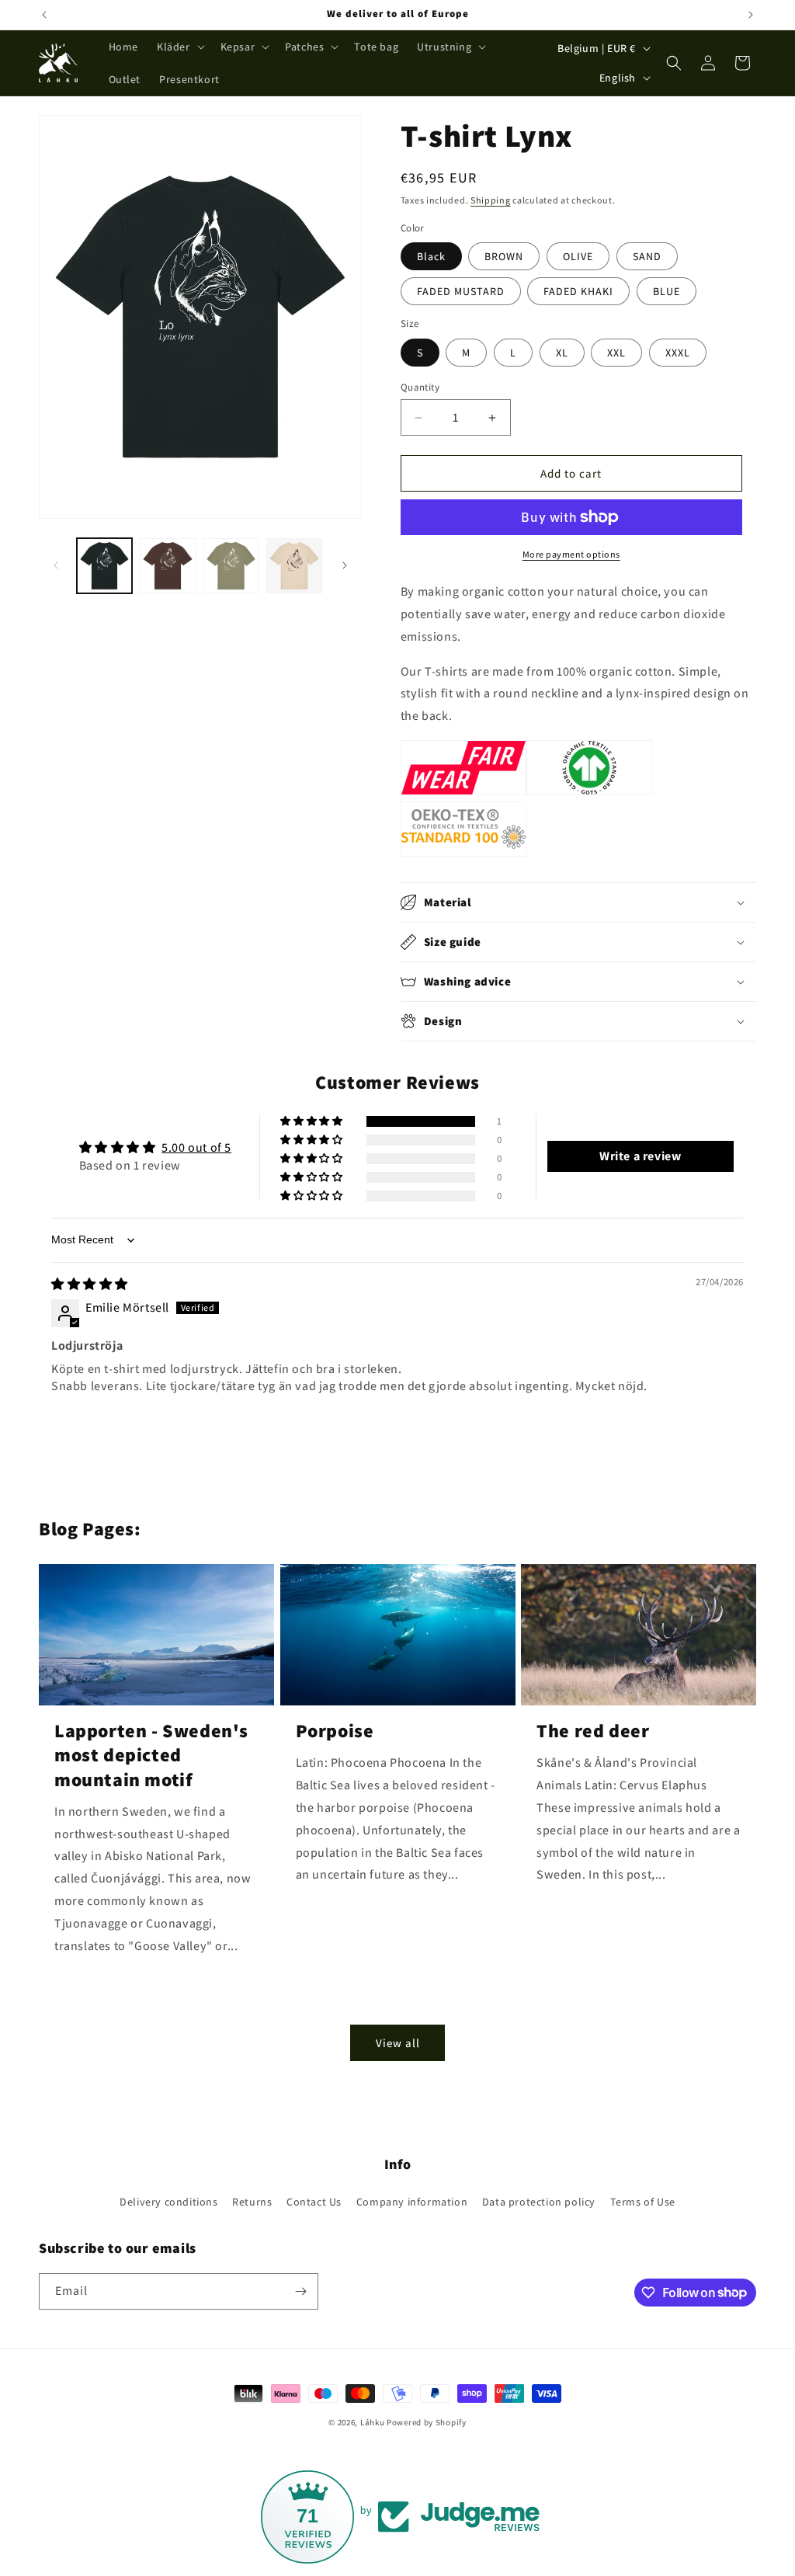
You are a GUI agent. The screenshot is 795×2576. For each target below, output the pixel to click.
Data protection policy (539, 2202)
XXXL (678, 353)
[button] (179, 47)
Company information (412, 2202)
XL (562, 353)
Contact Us (314, 2202)
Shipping (491, 200)
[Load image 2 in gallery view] (167, 566)
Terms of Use (643, 2202)
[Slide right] (345, 565)
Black (431, 256)
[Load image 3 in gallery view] (231, 566)
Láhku (373, 2422)
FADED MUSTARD (461, 291)
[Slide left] (56, 565)
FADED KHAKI (578, 291)
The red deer (593, 1731)
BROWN (504, 256)
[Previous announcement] (44, 15)
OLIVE (578, 256)
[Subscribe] (300, 2291)
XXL (616, 353)
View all (398, 2043)
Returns (252, 2202)
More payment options (571, 554)
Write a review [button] (640, 1156)
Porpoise (335, 1731)
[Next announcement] (751, 15)
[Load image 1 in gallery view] (104, 566)
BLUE (667, 291)
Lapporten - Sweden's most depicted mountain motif (151, 1755)
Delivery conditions (168, 2202)
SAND (647, 256)
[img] (90, 1284)
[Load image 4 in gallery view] (294, 566)
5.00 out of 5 (196, 1147)
